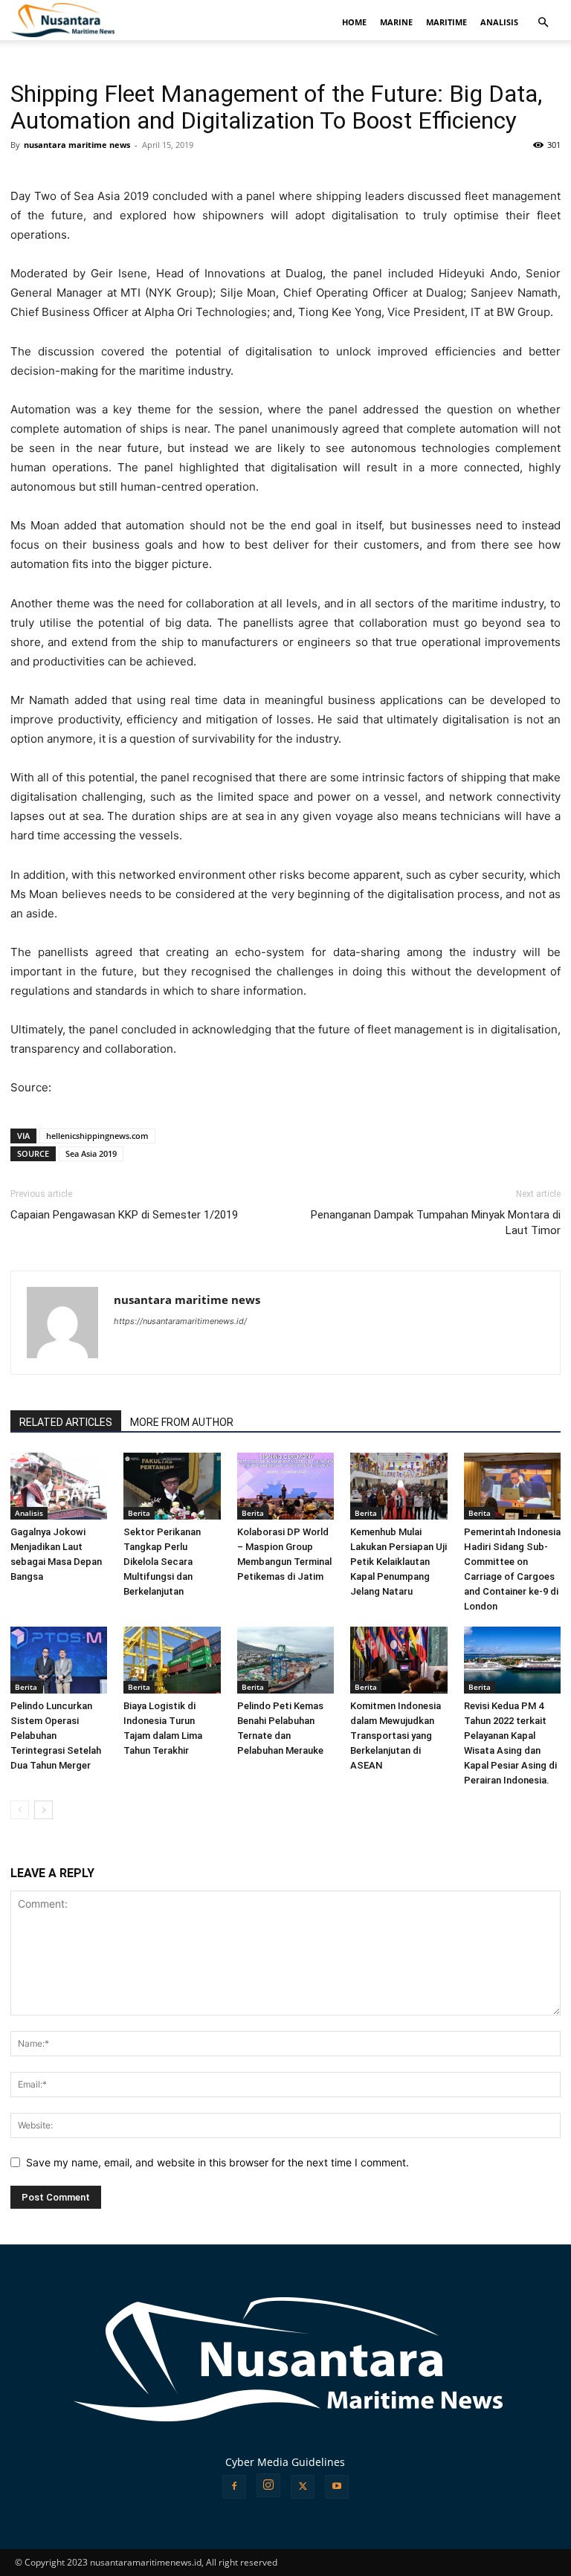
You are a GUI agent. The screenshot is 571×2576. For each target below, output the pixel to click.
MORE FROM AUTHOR (182, 1422)
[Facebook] (234, 2487)
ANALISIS (499, 22)
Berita (139, 1513)
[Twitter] (303, 2487)
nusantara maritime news (77, 145)
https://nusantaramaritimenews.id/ (180, 1321)
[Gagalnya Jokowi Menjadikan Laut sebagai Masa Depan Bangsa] (59, 1486)
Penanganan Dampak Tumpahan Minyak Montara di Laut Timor (436, 1223)
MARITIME (446, 22)
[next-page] (43, 1810)
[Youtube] (337, 2487)
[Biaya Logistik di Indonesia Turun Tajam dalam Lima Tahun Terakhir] (172, 1660)
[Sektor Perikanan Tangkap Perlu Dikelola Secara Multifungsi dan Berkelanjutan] (172, 1486)
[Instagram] (268, 2485)
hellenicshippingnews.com (97, 1136)
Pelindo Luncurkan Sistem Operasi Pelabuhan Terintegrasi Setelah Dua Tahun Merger (56, 1736)
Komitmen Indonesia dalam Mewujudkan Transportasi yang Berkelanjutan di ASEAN (396, 1736)
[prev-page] (20, 1810)
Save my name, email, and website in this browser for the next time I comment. (217, 2162)
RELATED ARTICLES (66, 1422)
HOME (354, 22)
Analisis (29, 1513)
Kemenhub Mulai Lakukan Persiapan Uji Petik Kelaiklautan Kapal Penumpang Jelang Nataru (399, 1562)
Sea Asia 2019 (91, 1153)
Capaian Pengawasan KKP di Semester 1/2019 (124, 1215)
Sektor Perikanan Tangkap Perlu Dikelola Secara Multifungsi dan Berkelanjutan (162, 1562)
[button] (543, 23)
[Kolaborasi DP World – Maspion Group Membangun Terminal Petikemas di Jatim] (285, 1486)
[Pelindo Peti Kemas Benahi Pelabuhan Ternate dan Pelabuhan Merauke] (285, 1660)
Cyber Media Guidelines (285, 2462)
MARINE (396, 22)
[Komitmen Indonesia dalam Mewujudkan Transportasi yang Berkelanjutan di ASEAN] (399, 1660)
